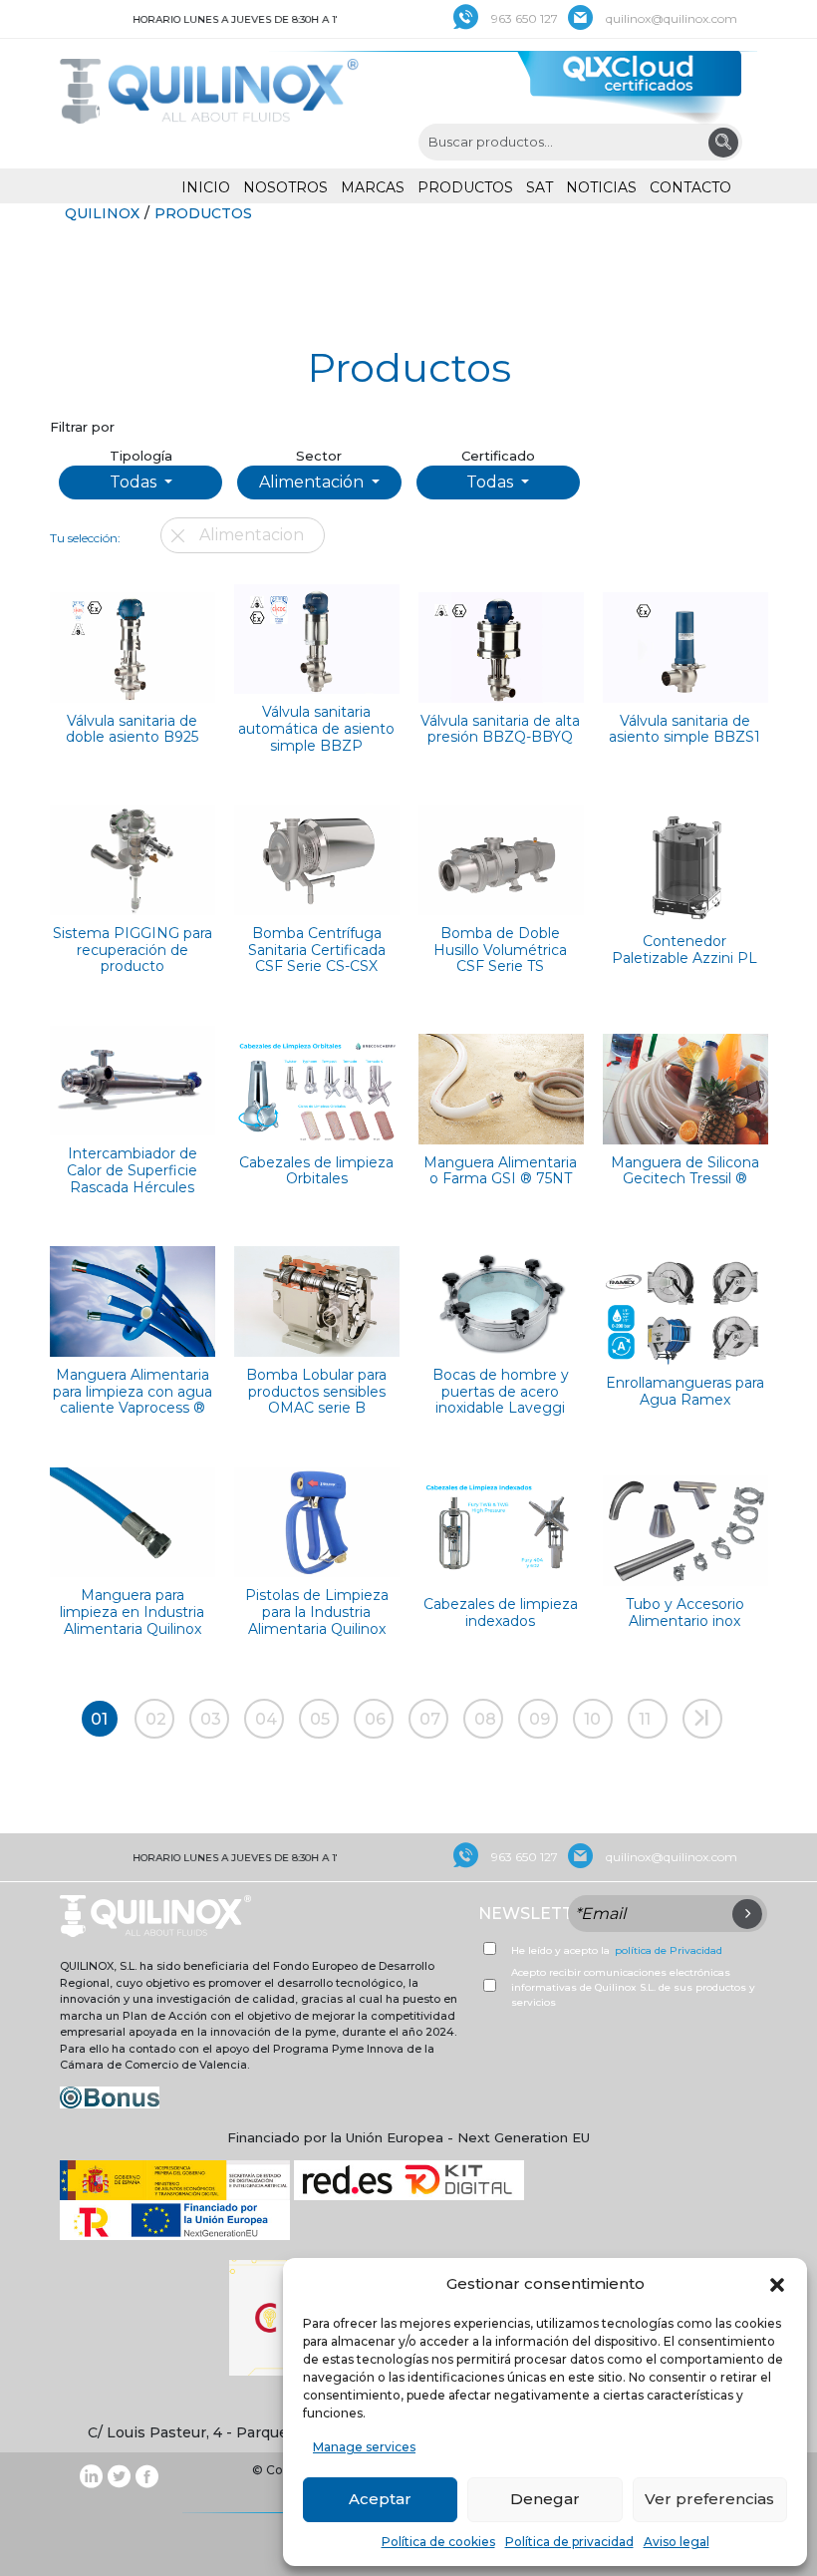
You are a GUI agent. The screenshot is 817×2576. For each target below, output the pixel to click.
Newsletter (537, 1914)
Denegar (545, 2499)
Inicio (206, 187)
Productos (465, 187)
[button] (777, 2284)
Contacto (690, 187)
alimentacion (252, 535)
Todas (135, 482)
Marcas (373, 187)
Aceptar (380, 2499)
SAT (540, 187)
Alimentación (313, 482)
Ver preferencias (709, 2499)
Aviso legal (677, 2542)
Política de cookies (438, 2542)
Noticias (601, 187)
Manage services (364, 2447)
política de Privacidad (669, 1950)
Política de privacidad (569, 2542)
